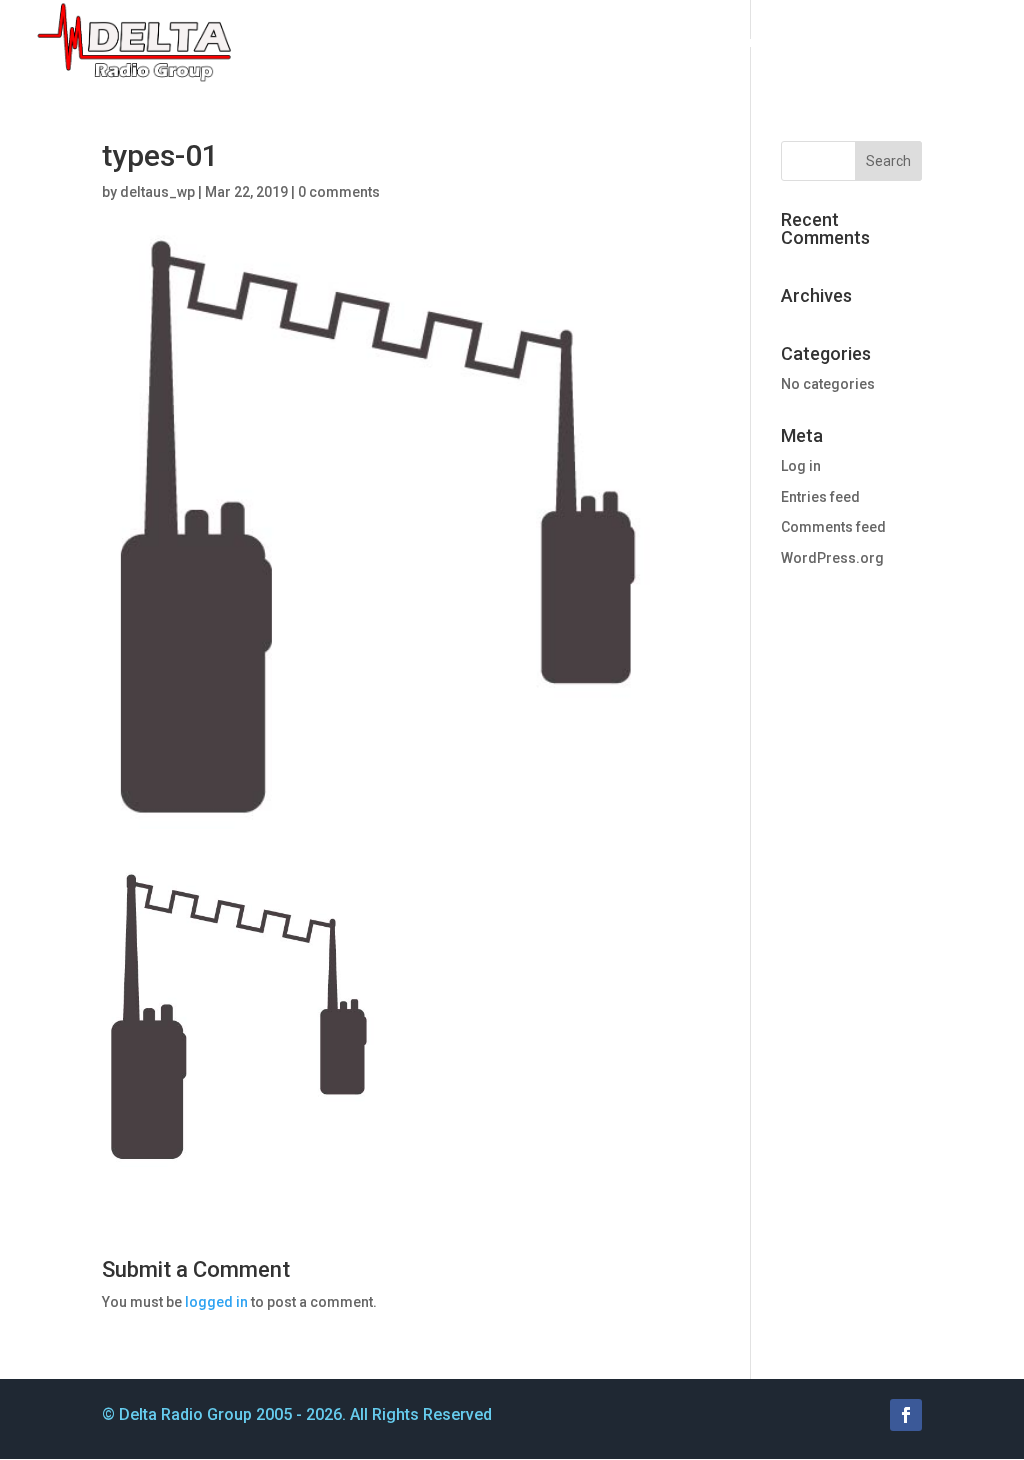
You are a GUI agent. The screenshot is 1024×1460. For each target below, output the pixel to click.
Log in (801, 466)
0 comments (339, 192)
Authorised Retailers (689, 43)
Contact (964, 43)
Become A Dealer (849, 43)
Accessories (526, 43)
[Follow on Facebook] (906, 1415)
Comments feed (833, 527)
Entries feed (820, 497)
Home (342, 43)
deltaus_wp (157, 192)
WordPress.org (832, 558)
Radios (412, 43)
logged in (216, 1302)
